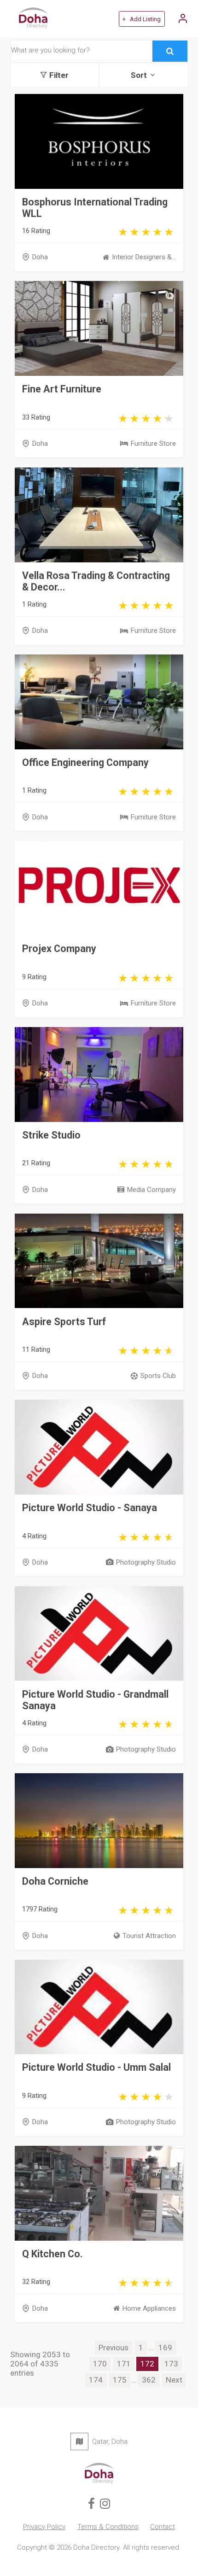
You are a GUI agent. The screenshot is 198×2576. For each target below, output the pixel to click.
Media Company (151, 1190)
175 (120, 2380)
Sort (139, 75)
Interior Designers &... (144, 257)
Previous (114, 2348)
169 (165, 2348)
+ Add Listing (142, 19)
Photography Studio (146, 1562)
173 (171, 2364)
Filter (59, 75)
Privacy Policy (44, 2527)
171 (124, 2364)
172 (147, 2364)
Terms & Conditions (108, 2527)
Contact (163, 2527)
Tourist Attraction (149, 1936)
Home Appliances (149, 2308)
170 (100, 2364)
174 (96, 2380)
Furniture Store (153, 444)
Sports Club (158, 1376)
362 (149, 2380)
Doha (40, 257)
